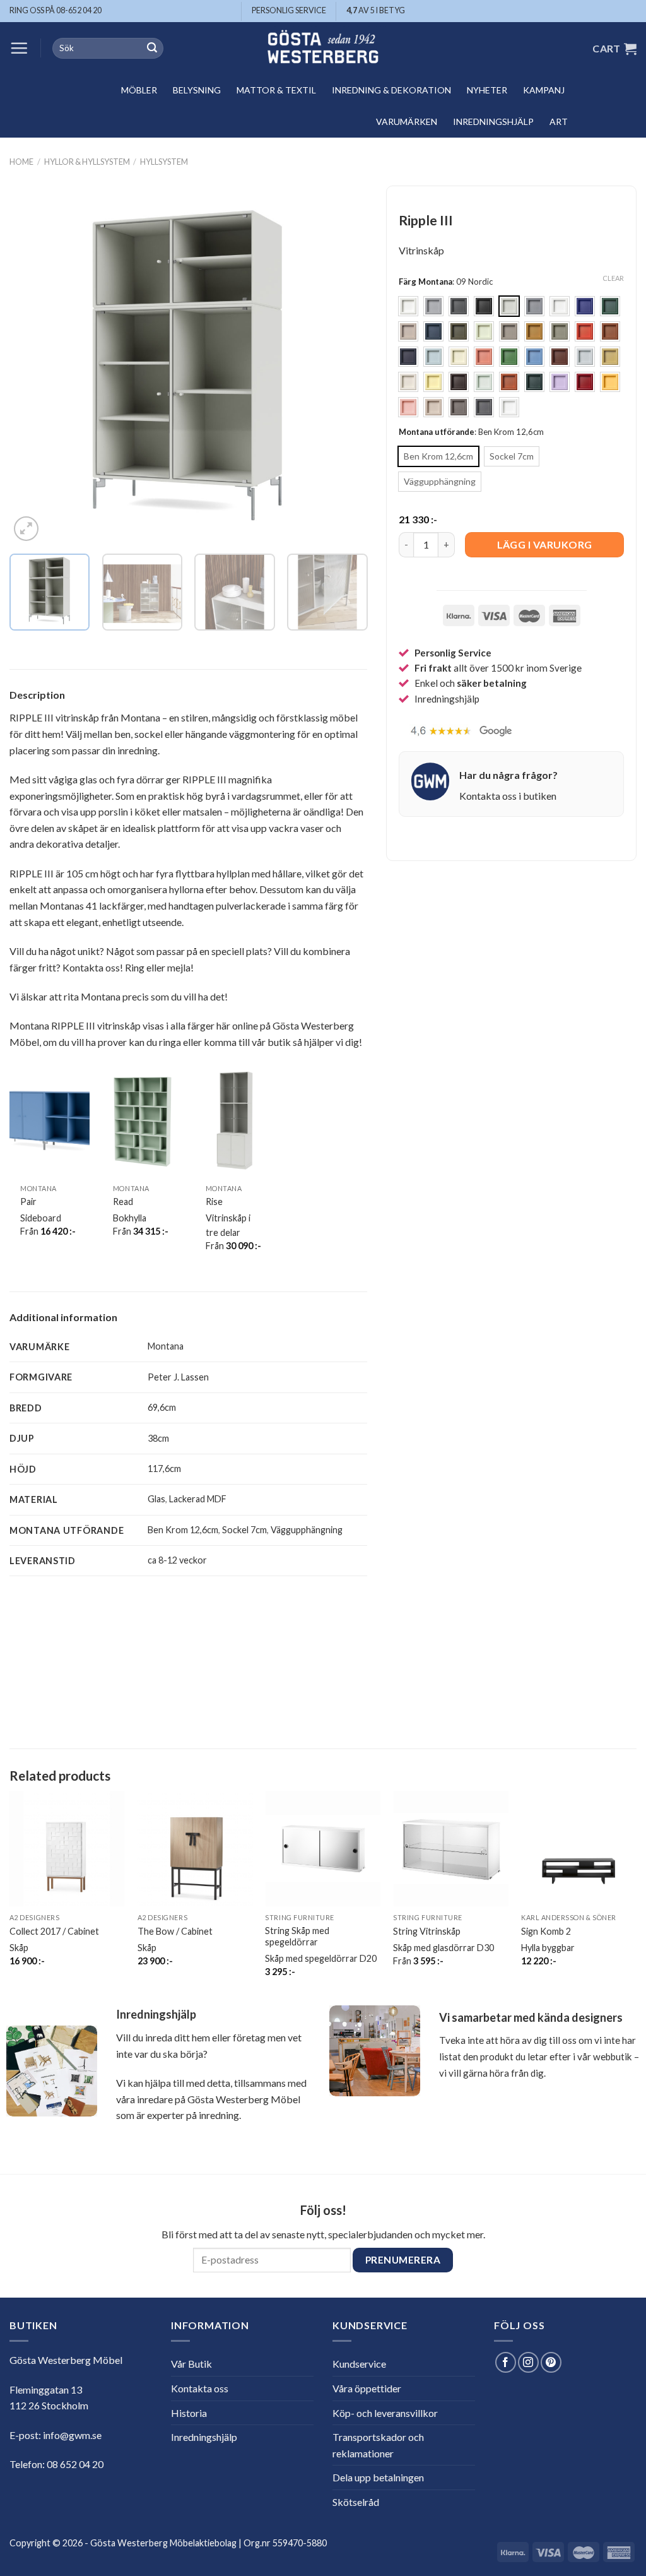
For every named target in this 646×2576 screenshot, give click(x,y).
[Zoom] (26, 529)
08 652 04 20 (75, 2464)
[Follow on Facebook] (506, 2362)
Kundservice (359, 2364)
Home (21, 162)
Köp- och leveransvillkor (385, 2413)
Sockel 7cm (244, 1530)
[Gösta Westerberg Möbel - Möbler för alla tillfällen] (323, 48)
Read (123, 1202)
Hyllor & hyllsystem (87, 162)
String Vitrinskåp (427, 1931)
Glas (156, 1499)
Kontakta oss (200, 2388)
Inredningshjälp (493, 122)
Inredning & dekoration (391, 90)
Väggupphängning (307, 1530)
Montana (166, 1346)
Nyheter (487, 90)
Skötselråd (356, 2502)
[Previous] (33, 365)
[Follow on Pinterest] (551, 2362)
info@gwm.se (72, 2435)
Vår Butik (191, 2364)
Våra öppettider (367, 2388)
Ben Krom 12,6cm (183, 1530)
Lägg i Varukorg (545, 544)
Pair (28, 1202)
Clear (613, 278)
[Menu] (19, 48)
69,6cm (162, 1407)
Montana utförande (437, 432)
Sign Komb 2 (546, 1931)
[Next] (344, 365)
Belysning (197, 90)
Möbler (139, 90)
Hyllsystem (164, 162)
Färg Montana (426, 282)
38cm (158, 1438)
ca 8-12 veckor (177, 1560)
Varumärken (407, 122)
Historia (189, 2413)
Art (559, 122)
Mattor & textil (276, 90)
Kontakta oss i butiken (508, 796)
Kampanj (544, 90)
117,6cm (164, 1469)
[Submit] (152, 49)
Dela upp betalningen (378, 2477)
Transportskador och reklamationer (378, 2445)
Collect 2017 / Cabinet (54, 1931)
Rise (214, 1202)
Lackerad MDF (198, 1499)
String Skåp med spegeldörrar (297, 1937)
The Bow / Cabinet (175, 1931)
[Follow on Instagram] (528, 2362)
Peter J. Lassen (178, 1377)
